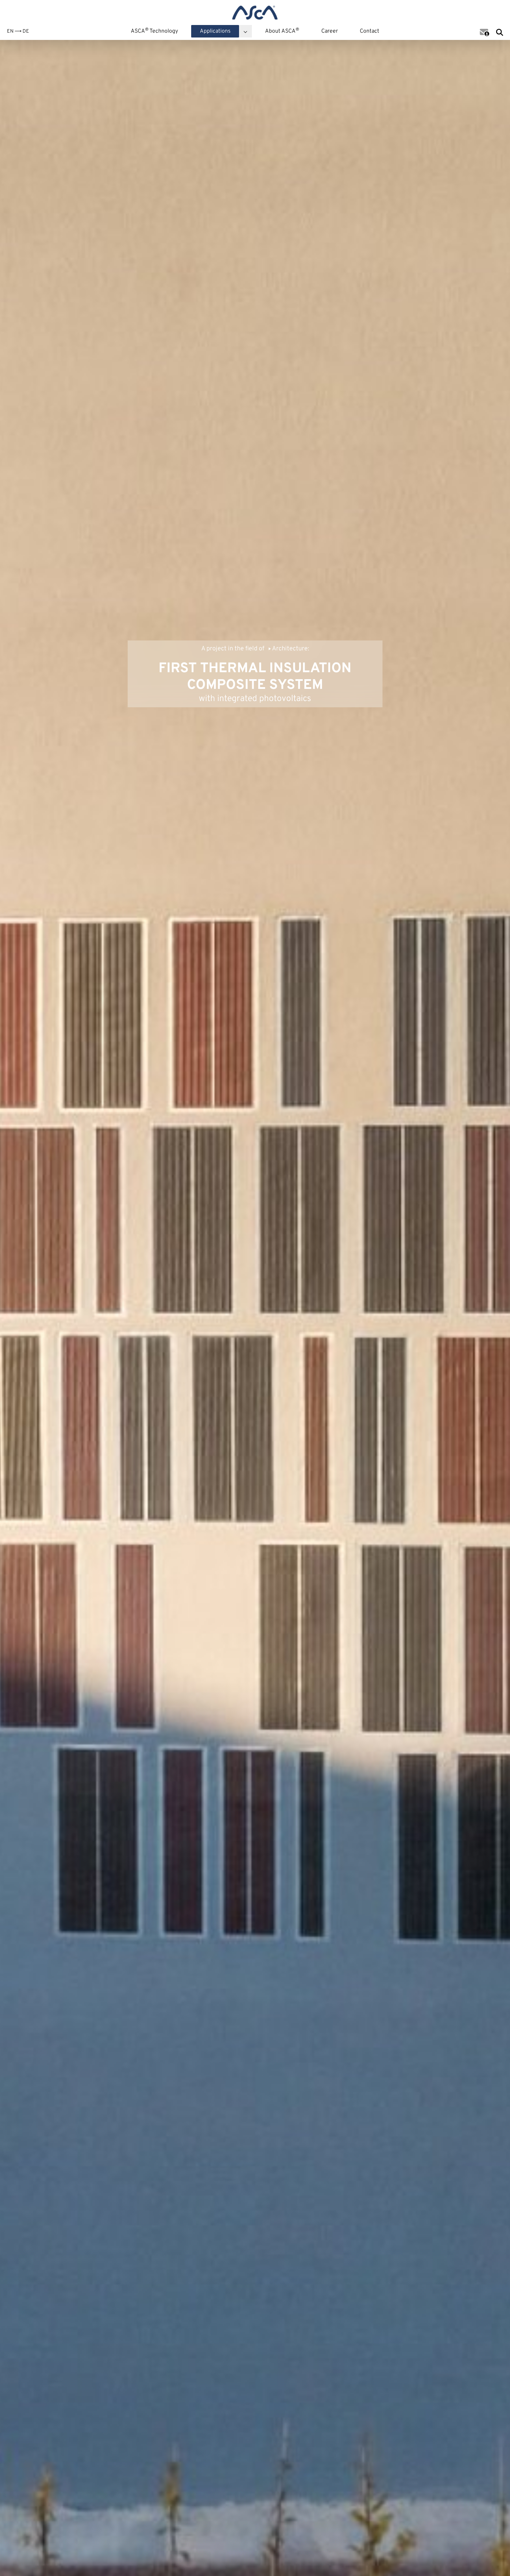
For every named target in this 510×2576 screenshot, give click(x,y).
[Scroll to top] (494, 2560)
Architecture (290, 649)
